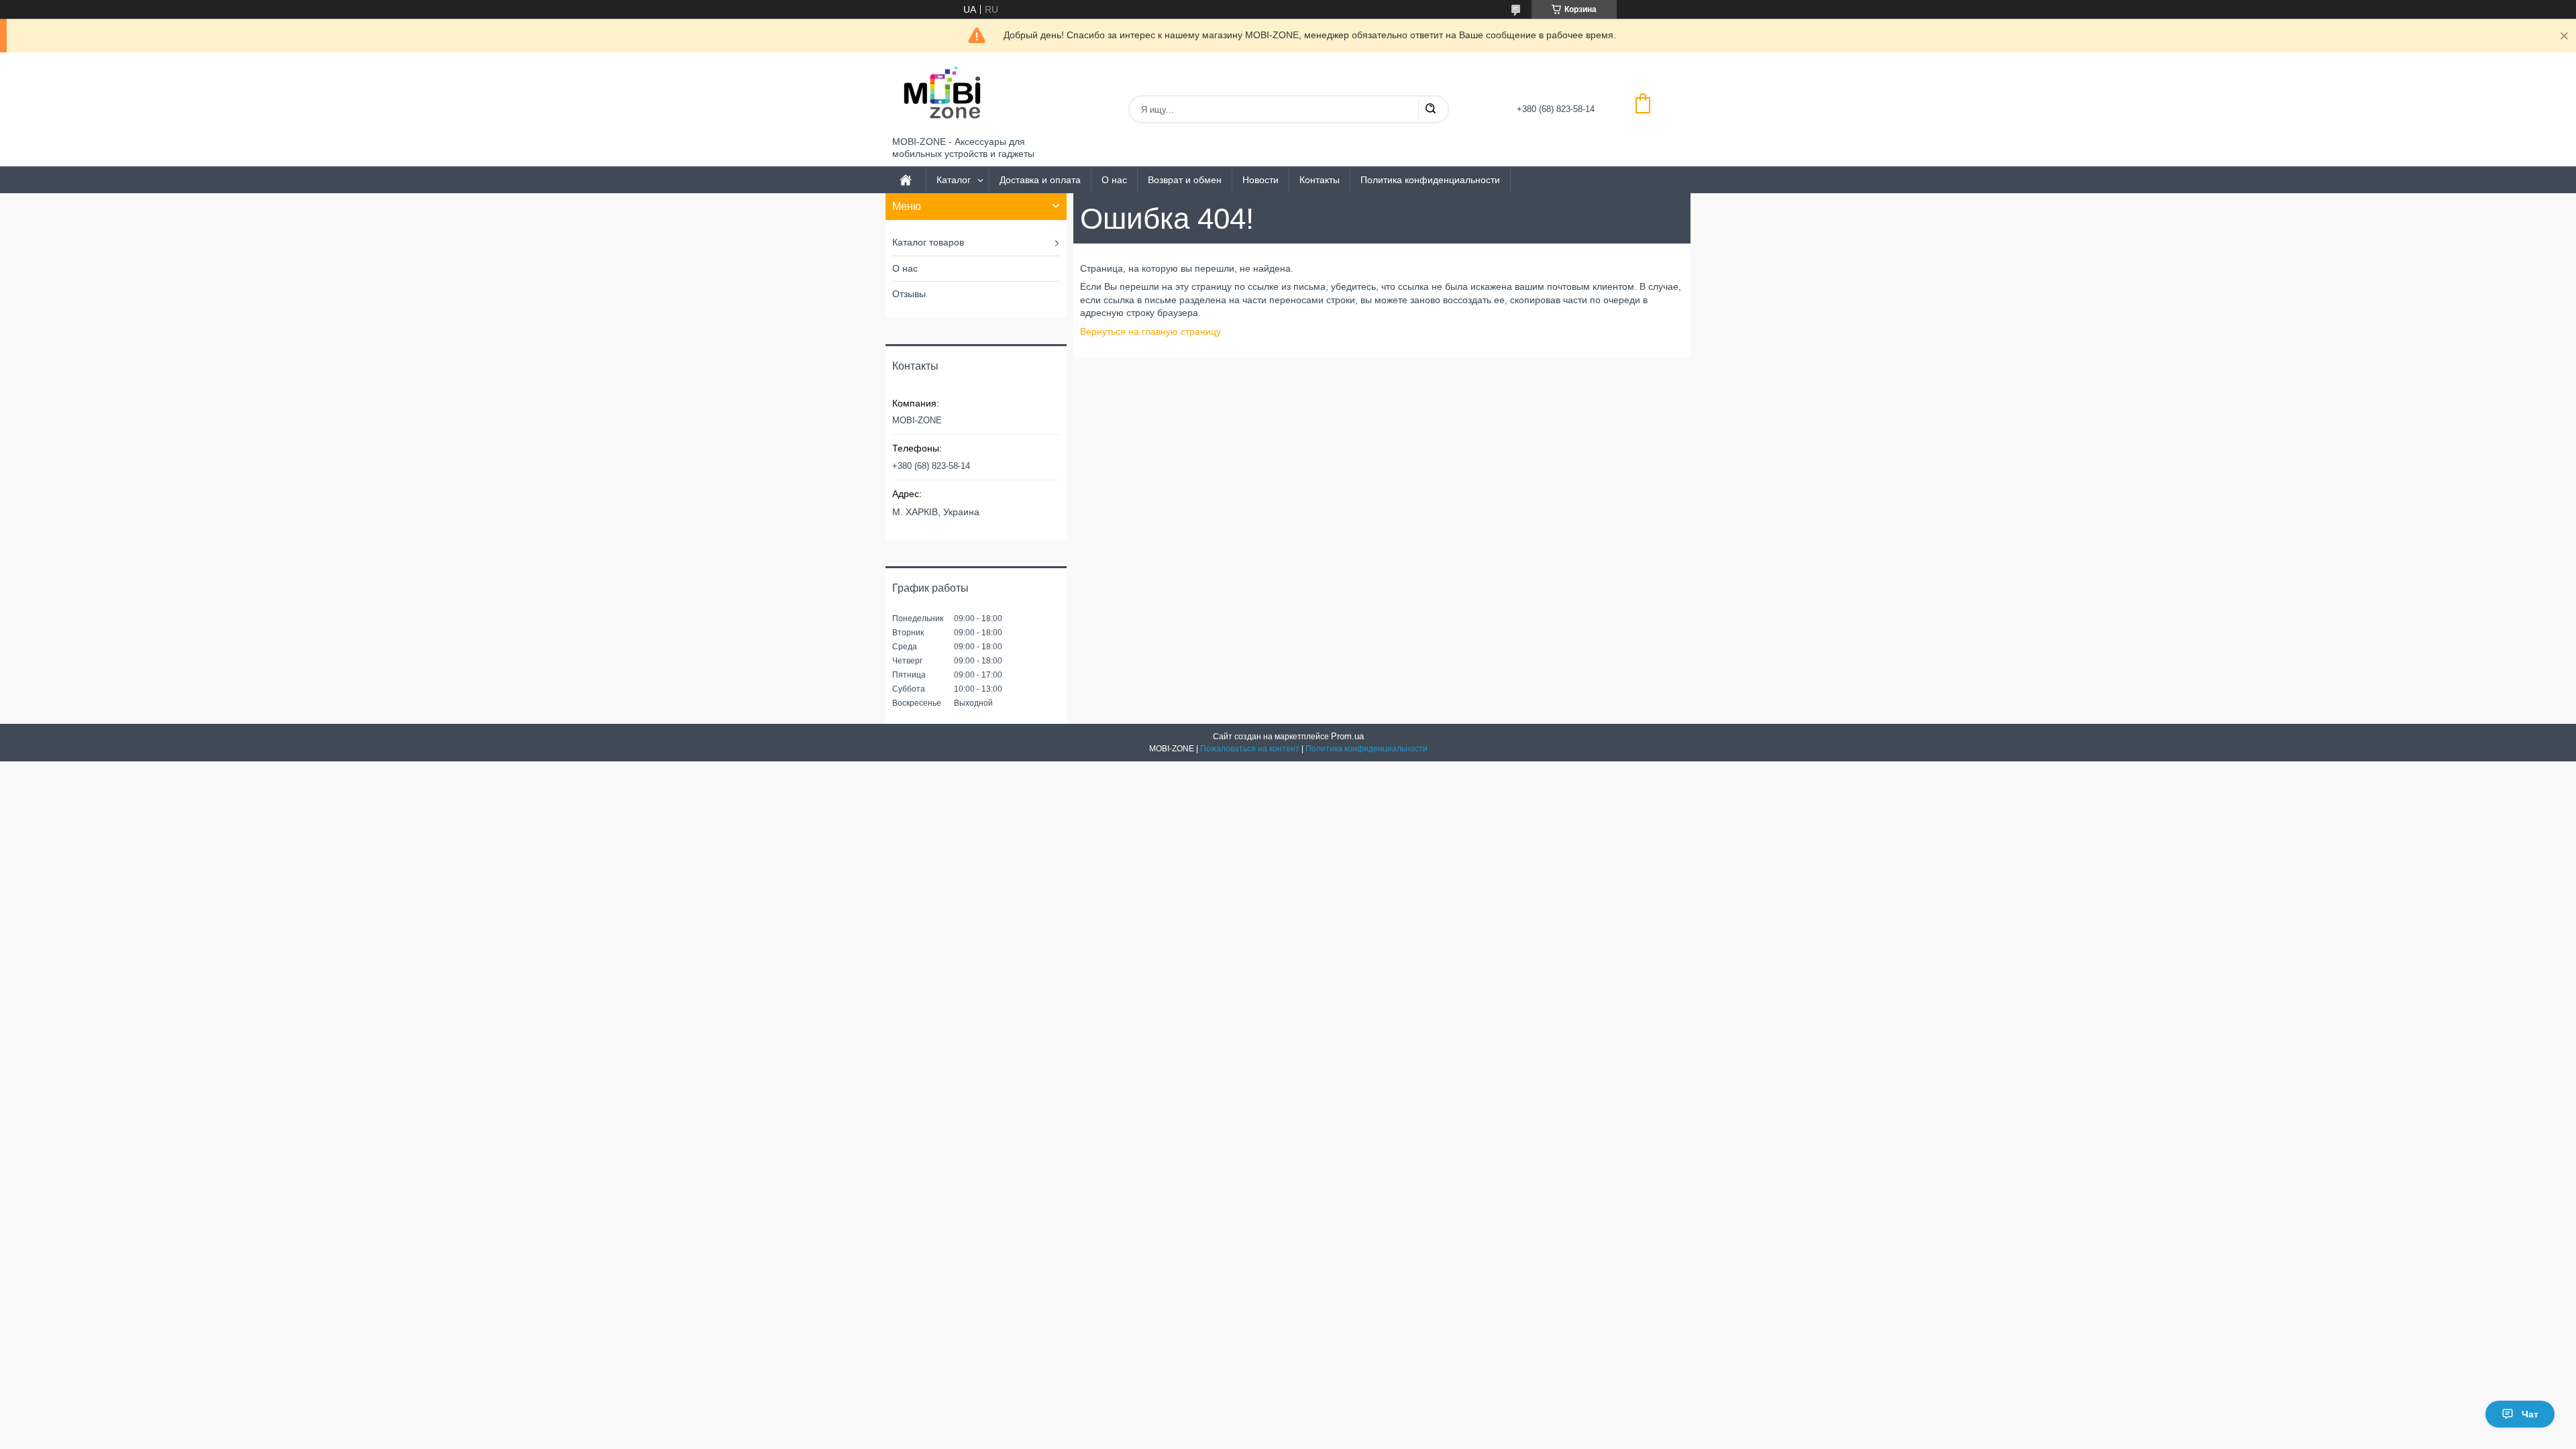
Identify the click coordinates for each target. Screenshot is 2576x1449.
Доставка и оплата (1040, 180)
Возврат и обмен (1185, 180)
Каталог (954, 180)
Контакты (1320, 180)
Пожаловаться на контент (1250, 749)
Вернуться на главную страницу (1150, 331)
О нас (1114, 180)
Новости (1260, 180)
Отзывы (909, 294)
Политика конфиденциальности (1430, 180)
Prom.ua (1347, 736)
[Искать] (1430, 109)
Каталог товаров (928, 242)
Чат (2530, 1414)
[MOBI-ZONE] (943, 94)
